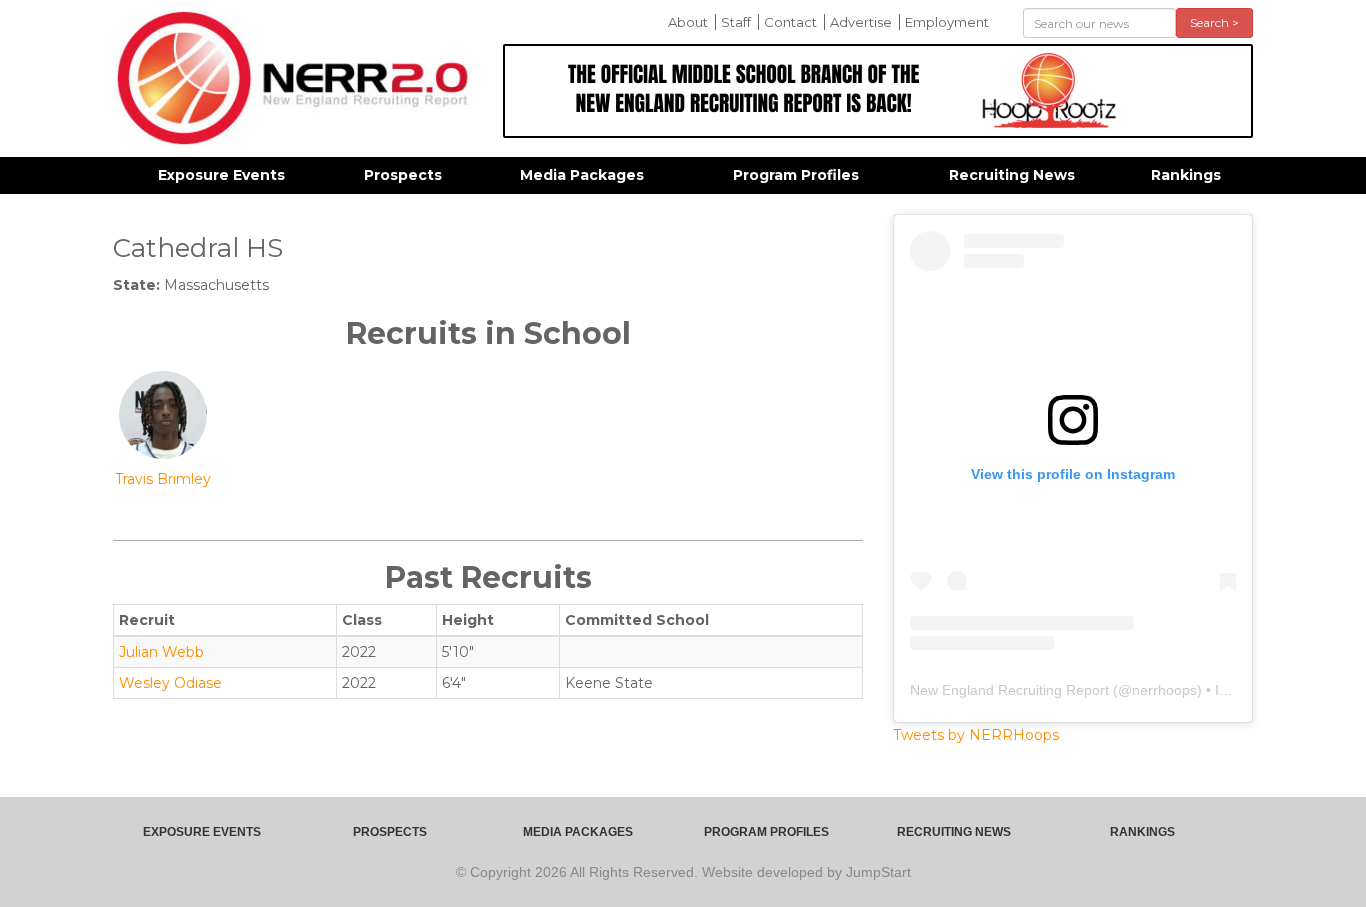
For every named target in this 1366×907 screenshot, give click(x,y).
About (688, 22)
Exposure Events (221, 175)
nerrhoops (1164, 690)
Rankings (1186, 175)
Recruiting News (1012, 175)
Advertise (861, 22)
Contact (790, 22)
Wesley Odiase (170, 683)
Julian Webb (161, 652)
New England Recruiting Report (1009, 690)
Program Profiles (796, 175)
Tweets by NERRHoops (976, 735)
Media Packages (582, 175)
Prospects (403, 175)
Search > (1214, 22)
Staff (736, 22)
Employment (947, 22)
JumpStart (878, 872)
